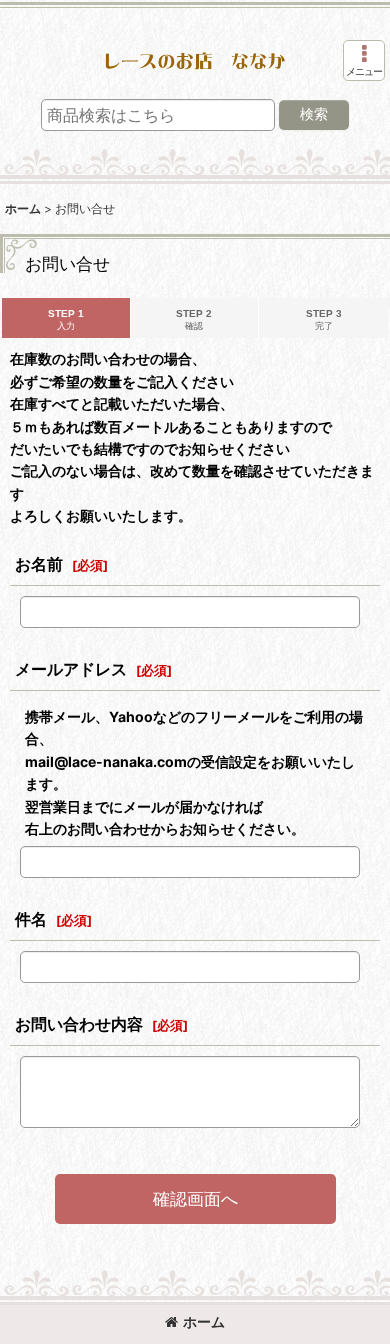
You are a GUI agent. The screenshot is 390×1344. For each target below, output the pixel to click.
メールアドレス (71, 669)
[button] (364, 60)
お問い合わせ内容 (79, 1024)
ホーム (204, 1321)
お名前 (39, 564)
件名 (31, 919)
